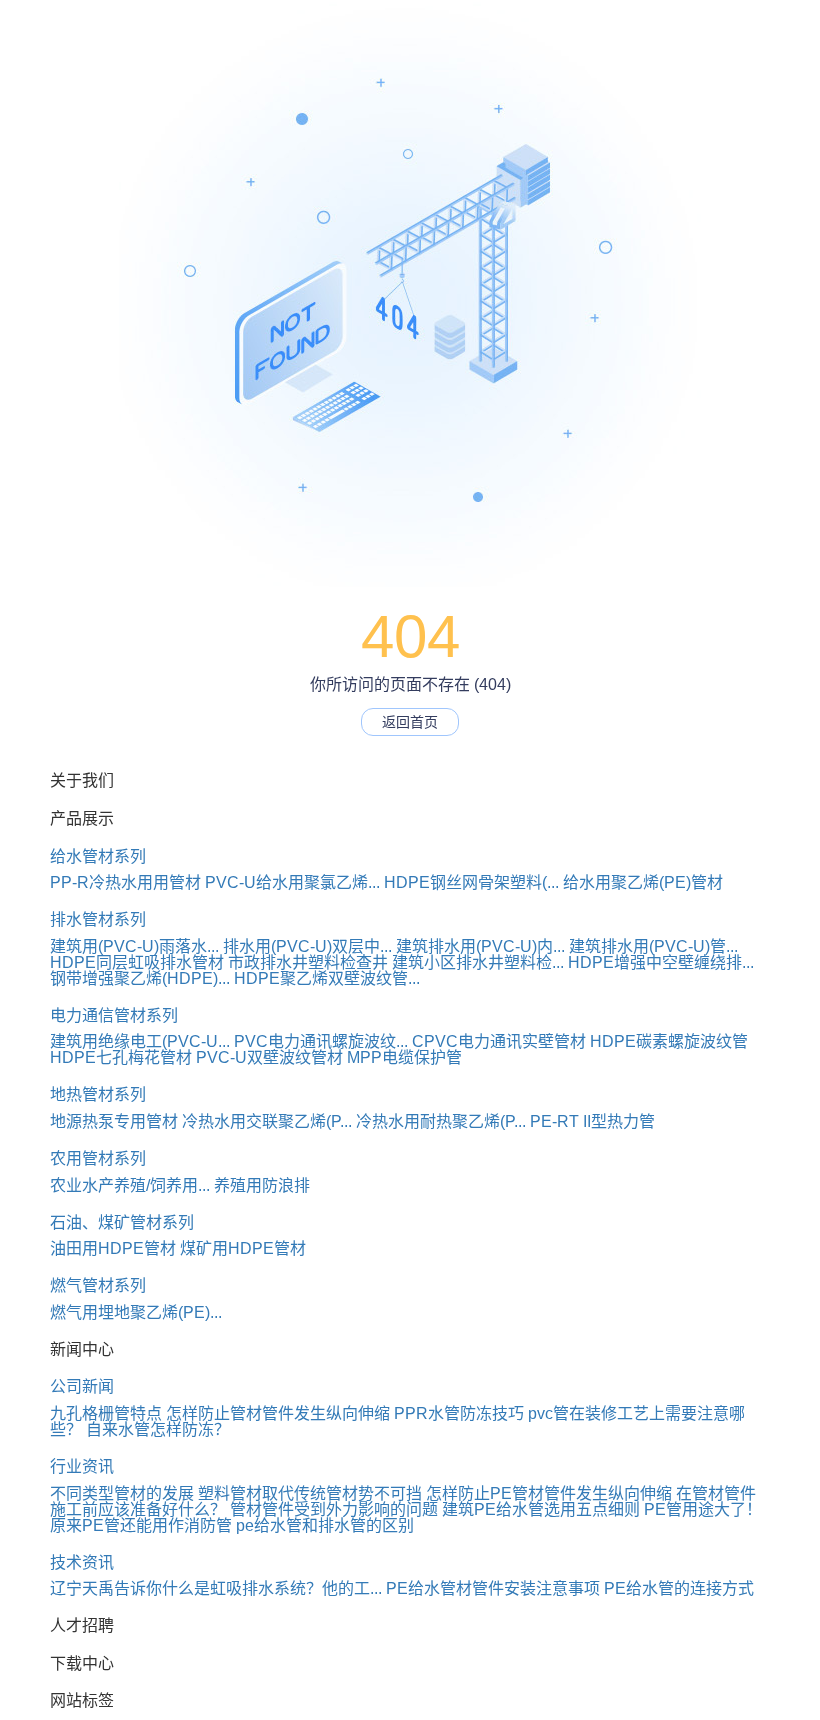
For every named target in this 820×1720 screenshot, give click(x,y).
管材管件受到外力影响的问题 (334, 1509)
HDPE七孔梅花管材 (121, 1057)
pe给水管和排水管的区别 (325, 1525)
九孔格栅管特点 (106, 1413)
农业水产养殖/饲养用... (130, 1185)
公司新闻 (82, 1386)
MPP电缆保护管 (404, 1057)
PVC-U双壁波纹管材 (269, 1057)
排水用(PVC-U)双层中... (307, 946)
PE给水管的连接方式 (679, 1588)
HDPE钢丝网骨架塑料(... (471, 882)
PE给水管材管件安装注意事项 (493, 1588)
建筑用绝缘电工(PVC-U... (140, 1041)
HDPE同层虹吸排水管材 (137, 962)
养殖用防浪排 (262, 1185)
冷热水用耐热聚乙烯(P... (441, 1121)
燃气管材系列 (98, 1285)
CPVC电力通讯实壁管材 (499, 1041)
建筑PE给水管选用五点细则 (541, 1509)
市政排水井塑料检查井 (308, 962)
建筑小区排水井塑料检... (478, 962)
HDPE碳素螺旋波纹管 (669, 1041)
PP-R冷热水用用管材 (125, 882)
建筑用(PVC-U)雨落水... (134, 946)
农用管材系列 (98, 1158)
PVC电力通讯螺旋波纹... (321, 1041)
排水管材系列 (98, 919)
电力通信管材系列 (114, 1015)
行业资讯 (82, 1466)
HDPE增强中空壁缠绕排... (661, 962)
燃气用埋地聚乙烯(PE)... (136, 1312)
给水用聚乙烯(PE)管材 (643, 882)
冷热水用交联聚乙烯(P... (267, 1121)
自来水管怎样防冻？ (158, 1429)
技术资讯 (82, 1562)
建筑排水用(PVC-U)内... (480, 946)
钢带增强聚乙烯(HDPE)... (140, 978)
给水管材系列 (98, 856)
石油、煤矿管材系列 (122, 1222)
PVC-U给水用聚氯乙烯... (292, 882)
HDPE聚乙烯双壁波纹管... (327, 978)
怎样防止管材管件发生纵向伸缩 (278, 1413)
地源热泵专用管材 (114, 1121)
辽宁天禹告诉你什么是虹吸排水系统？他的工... (216, 1588)
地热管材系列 (98, 1094)
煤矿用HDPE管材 (243, 1248)
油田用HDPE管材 (113, 1248)
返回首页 (410, 722)
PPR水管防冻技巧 (459, 1413)
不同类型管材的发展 (122, 1493)
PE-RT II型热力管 (592, 1121)
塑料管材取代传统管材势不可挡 (310, 1493)
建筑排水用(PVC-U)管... (653, 946)
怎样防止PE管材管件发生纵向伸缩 (549, 1493)
